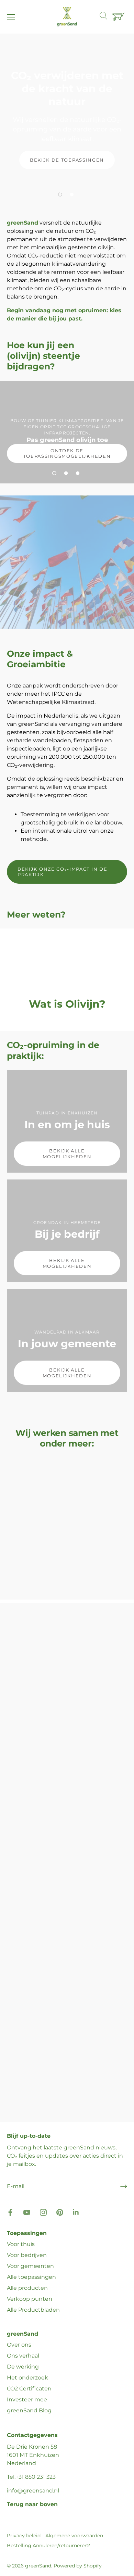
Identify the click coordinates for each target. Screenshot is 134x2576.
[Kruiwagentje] (120, 17)
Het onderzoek (27, 2378)
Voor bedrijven (27, 2255)
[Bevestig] (124, 2186)
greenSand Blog (29, 2410)
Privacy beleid (24, 2536)
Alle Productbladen (33, 2310)
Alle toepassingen (31, 2277)
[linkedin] (76, 2212)
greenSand (38, 2566)
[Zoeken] (107, 17)
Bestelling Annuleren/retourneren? (48, 2546)
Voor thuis (21, 2244)
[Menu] (11, 17)
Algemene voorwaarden (74, 2536)
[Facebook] (10, 2212)
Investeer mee (27, 2400)
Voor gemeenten (30, 2266)
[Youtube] (27, 2212)
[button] (60, 194)
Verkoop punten (30, 2299)
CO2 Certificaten (29, 2389)
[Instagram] (43, 2212)
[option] (67, 119)
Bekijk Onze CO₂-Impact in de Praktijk (62, 872)
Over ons (19, 2345)
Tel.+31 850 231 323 (31, 2477)
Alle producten (27, 2288)
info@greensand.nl (33, 2491)
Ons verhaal (23, 2356)
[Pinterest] (60, 2212)
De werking (23, 2367)
